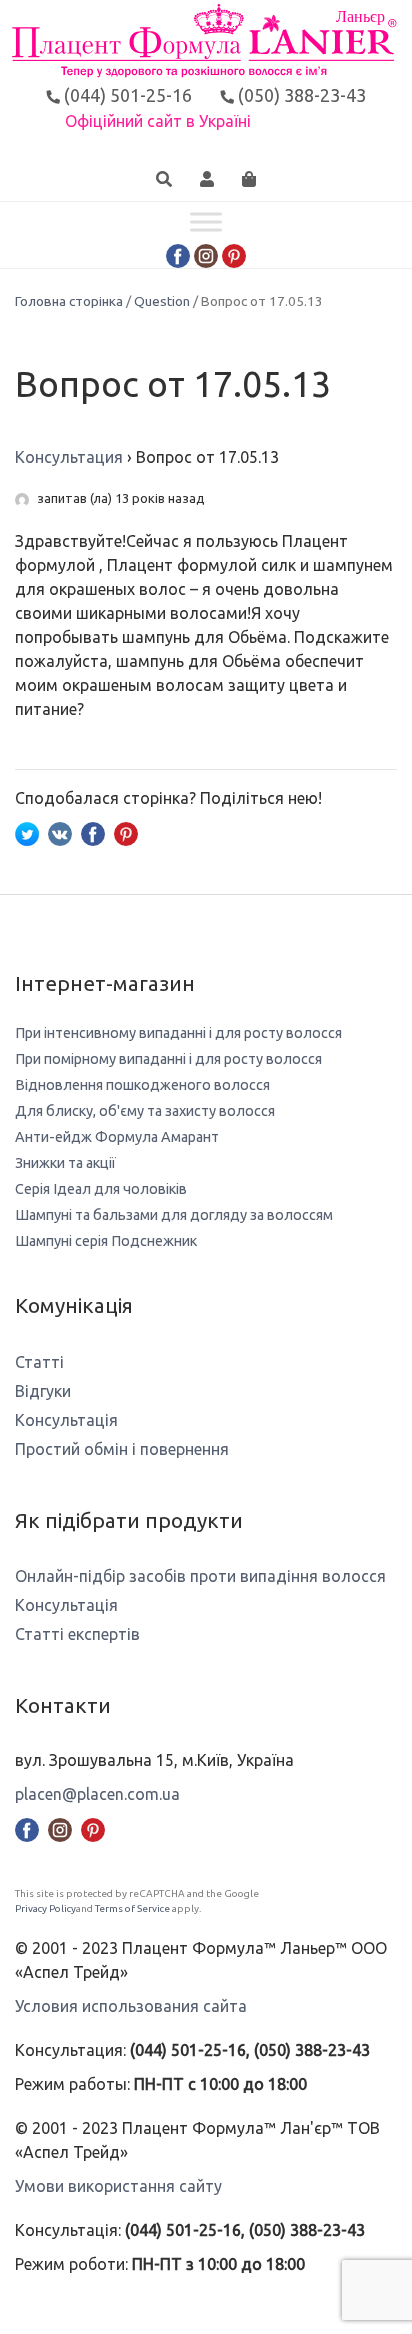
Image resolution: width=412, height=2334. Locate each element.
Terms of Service (132, 1908)
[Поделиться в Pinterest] (126, 832)
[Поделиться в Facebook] (93, 832)
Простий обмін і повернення (122, 1449)
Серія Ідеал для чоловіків (101, 1189)
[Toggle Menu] (206, 222)
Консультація (66, 1420)
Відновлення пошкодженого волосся (142, 1085)
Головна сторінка (69, 301)
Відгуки (43, 1391)
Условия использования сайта (131, 2006)
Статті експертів (77, 1634)
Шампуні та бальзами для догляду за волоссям (174, 1215)
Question (162, 301)
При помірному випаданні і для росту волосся (168, 1059)
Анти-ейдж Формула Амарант (117, 1137)
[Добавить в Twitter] (27, 832)
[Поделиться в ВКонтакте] (60, 832)
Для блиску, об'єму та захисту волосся (145, 1111)
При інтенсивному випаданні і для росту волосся (178, 1033)
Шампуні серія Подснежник (106, 1241)
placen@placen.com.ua (97, 1794)
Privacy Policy (45, 1908)
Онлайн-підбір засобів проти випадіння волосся (200, 1576)
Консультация (69, 457)
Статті (39, 1362)
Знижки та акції (65, 1163)
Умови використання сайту (118, 2186)
